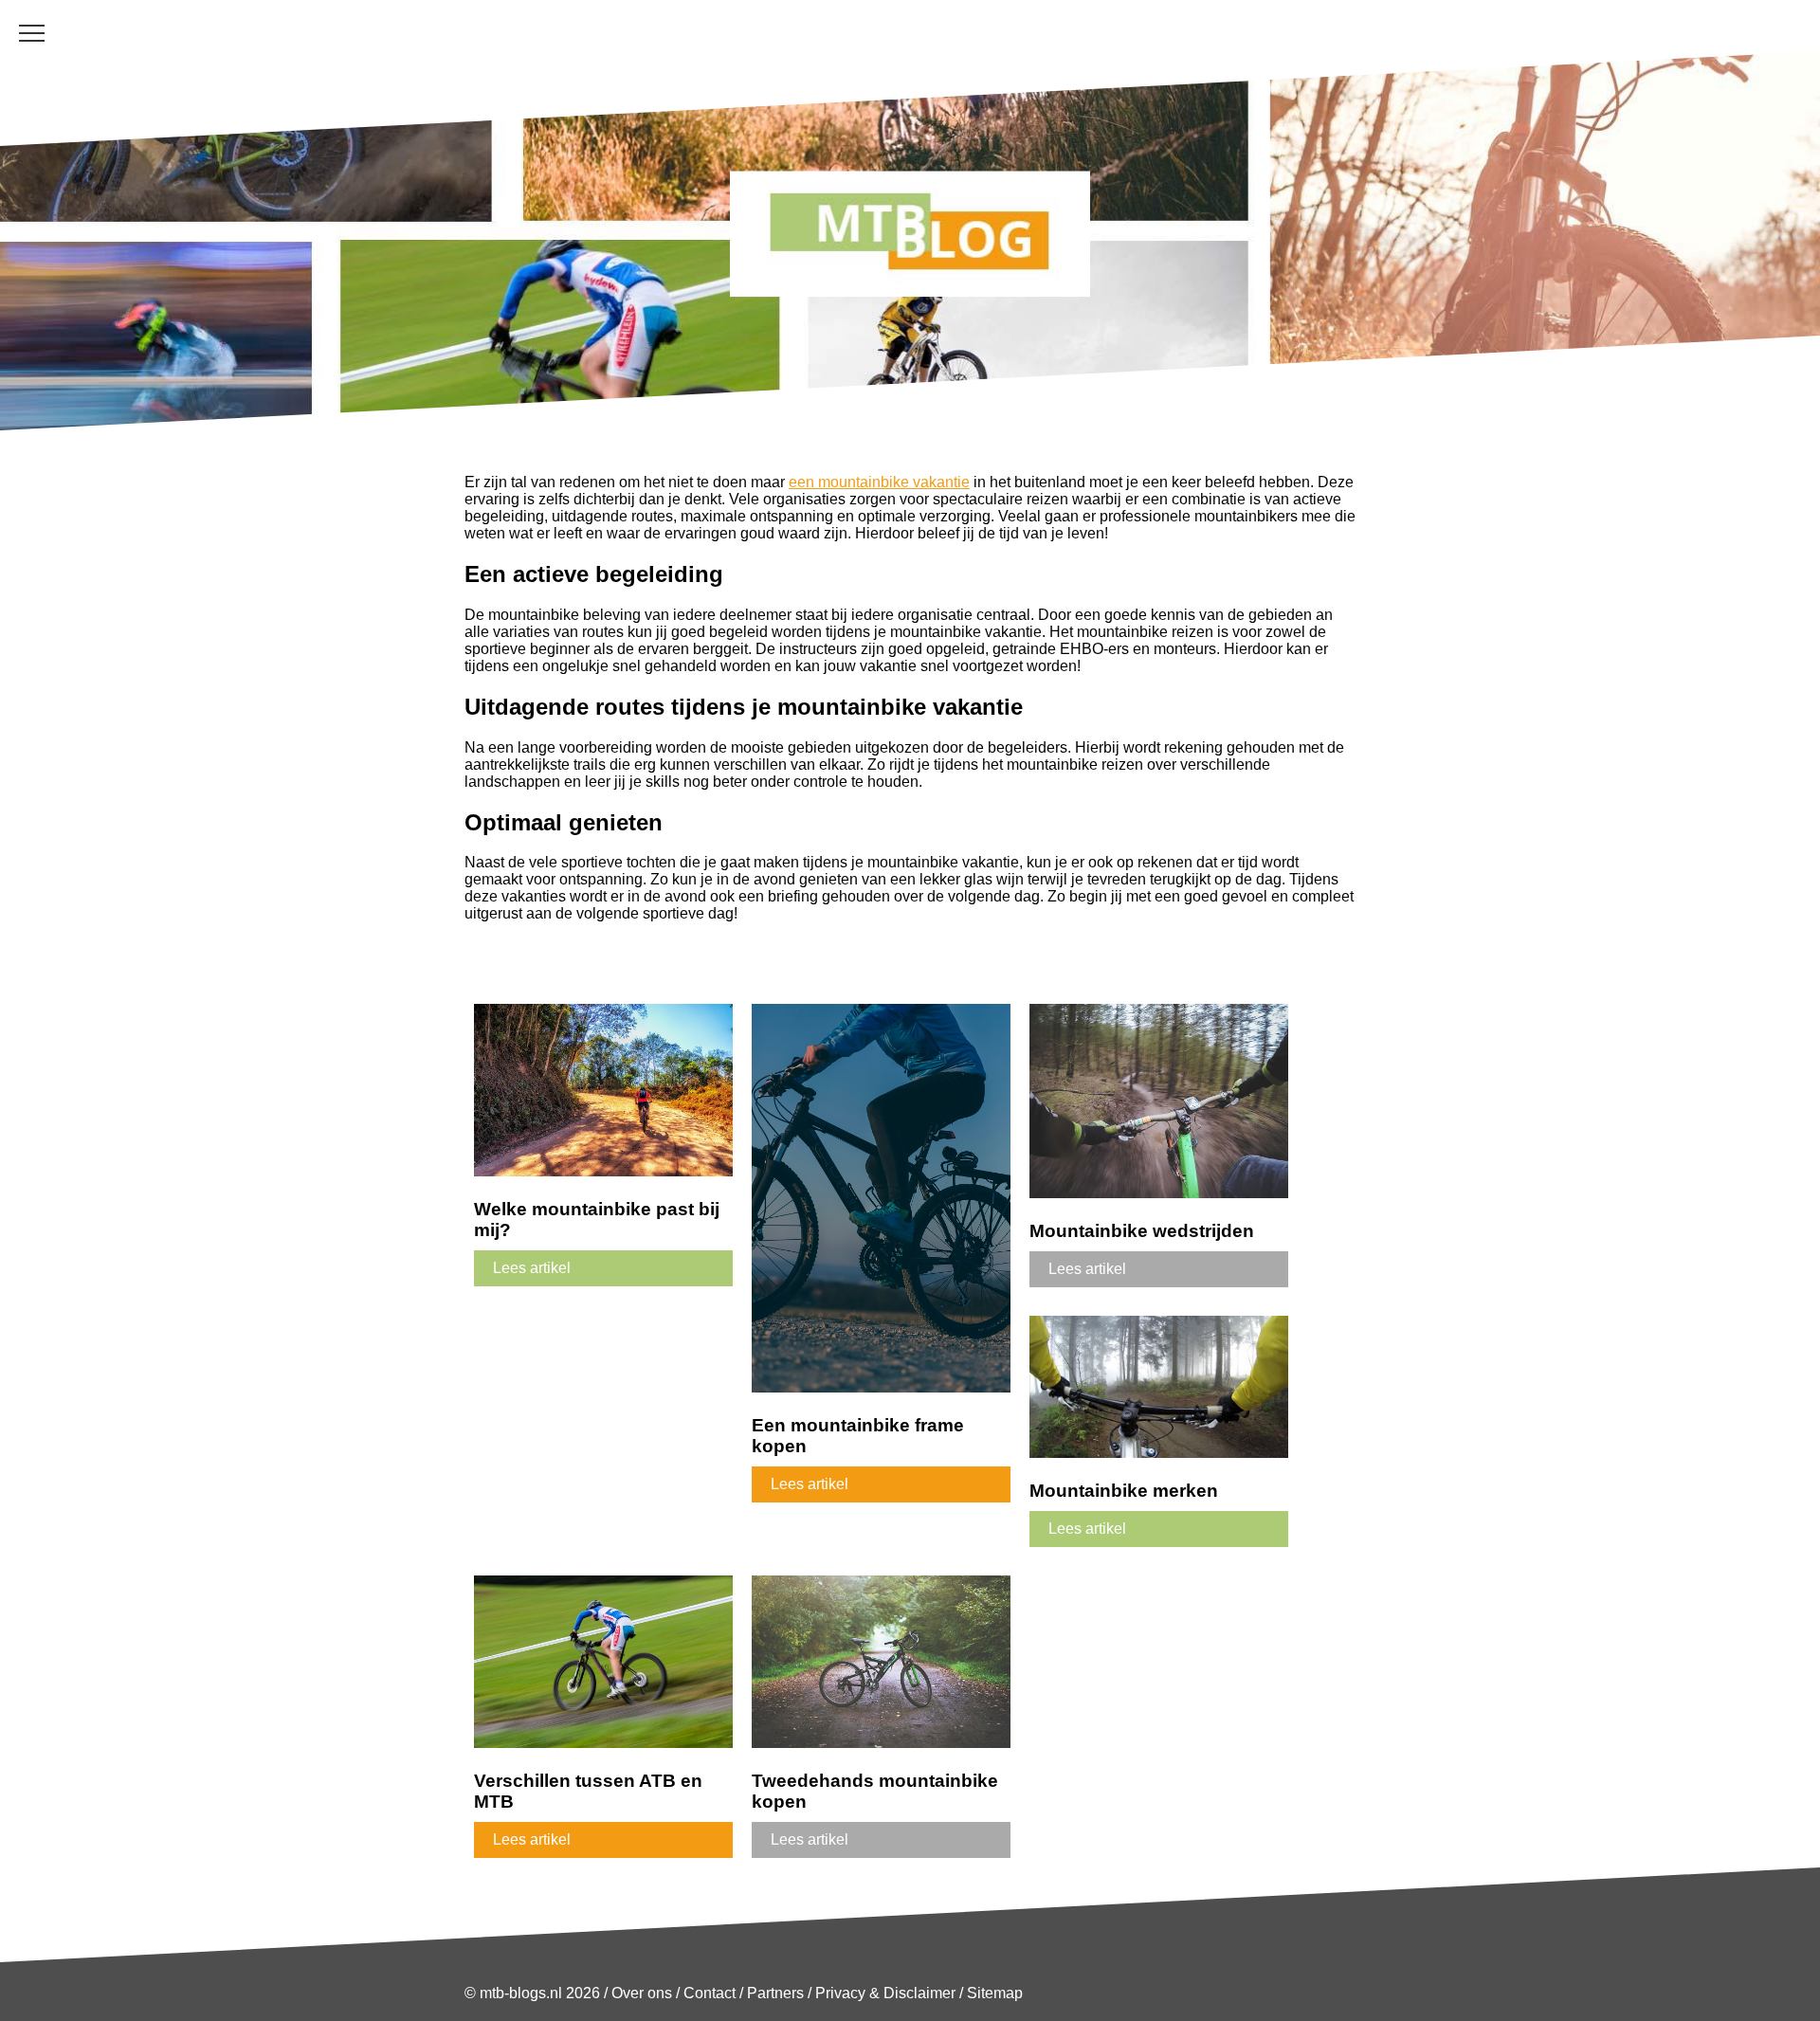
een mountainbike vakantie (879, 482)
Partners (775, 1993)
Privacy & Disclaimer (885, 1993)
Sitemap (995, 1993)
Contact (710, 1993)
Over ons (642, 1993)
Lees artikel (532, 1268)
